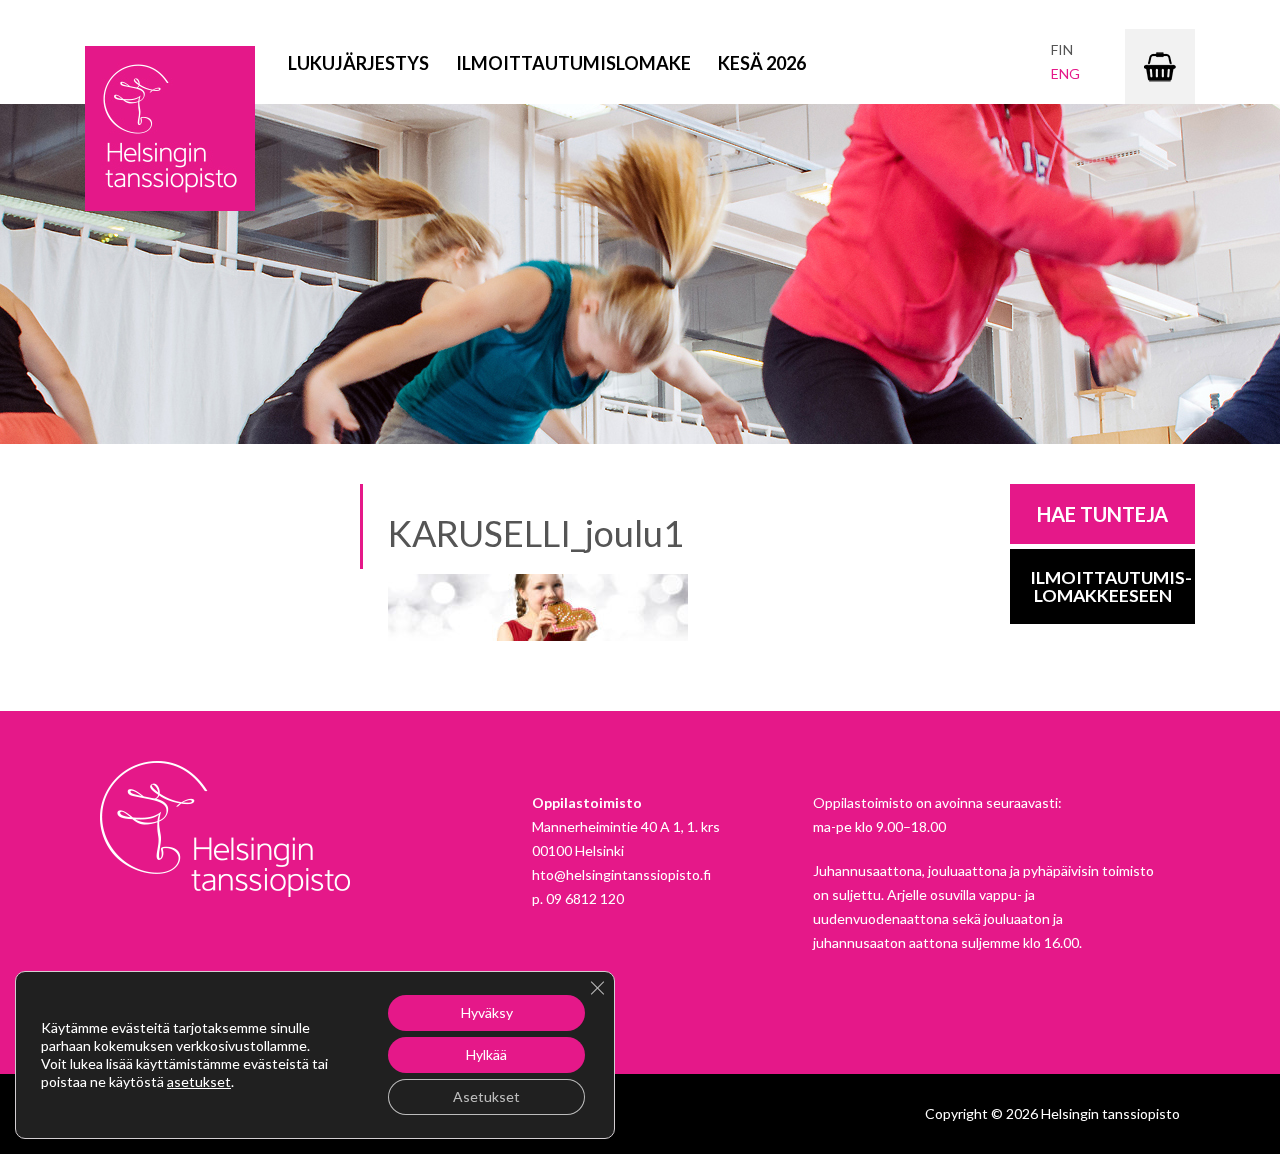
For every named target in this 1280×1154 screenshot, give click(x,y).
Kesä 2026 (762, 63)
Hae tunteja (1102, 514)
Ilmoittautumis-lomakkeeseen (1111, 586)
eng (1065, 73)
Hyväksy (487, 1012)
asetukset (199, 1081)
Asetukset (486, 1096)
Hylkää (486, 1054)
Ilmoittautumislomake (573, 63)
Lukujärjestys (358, 63)
